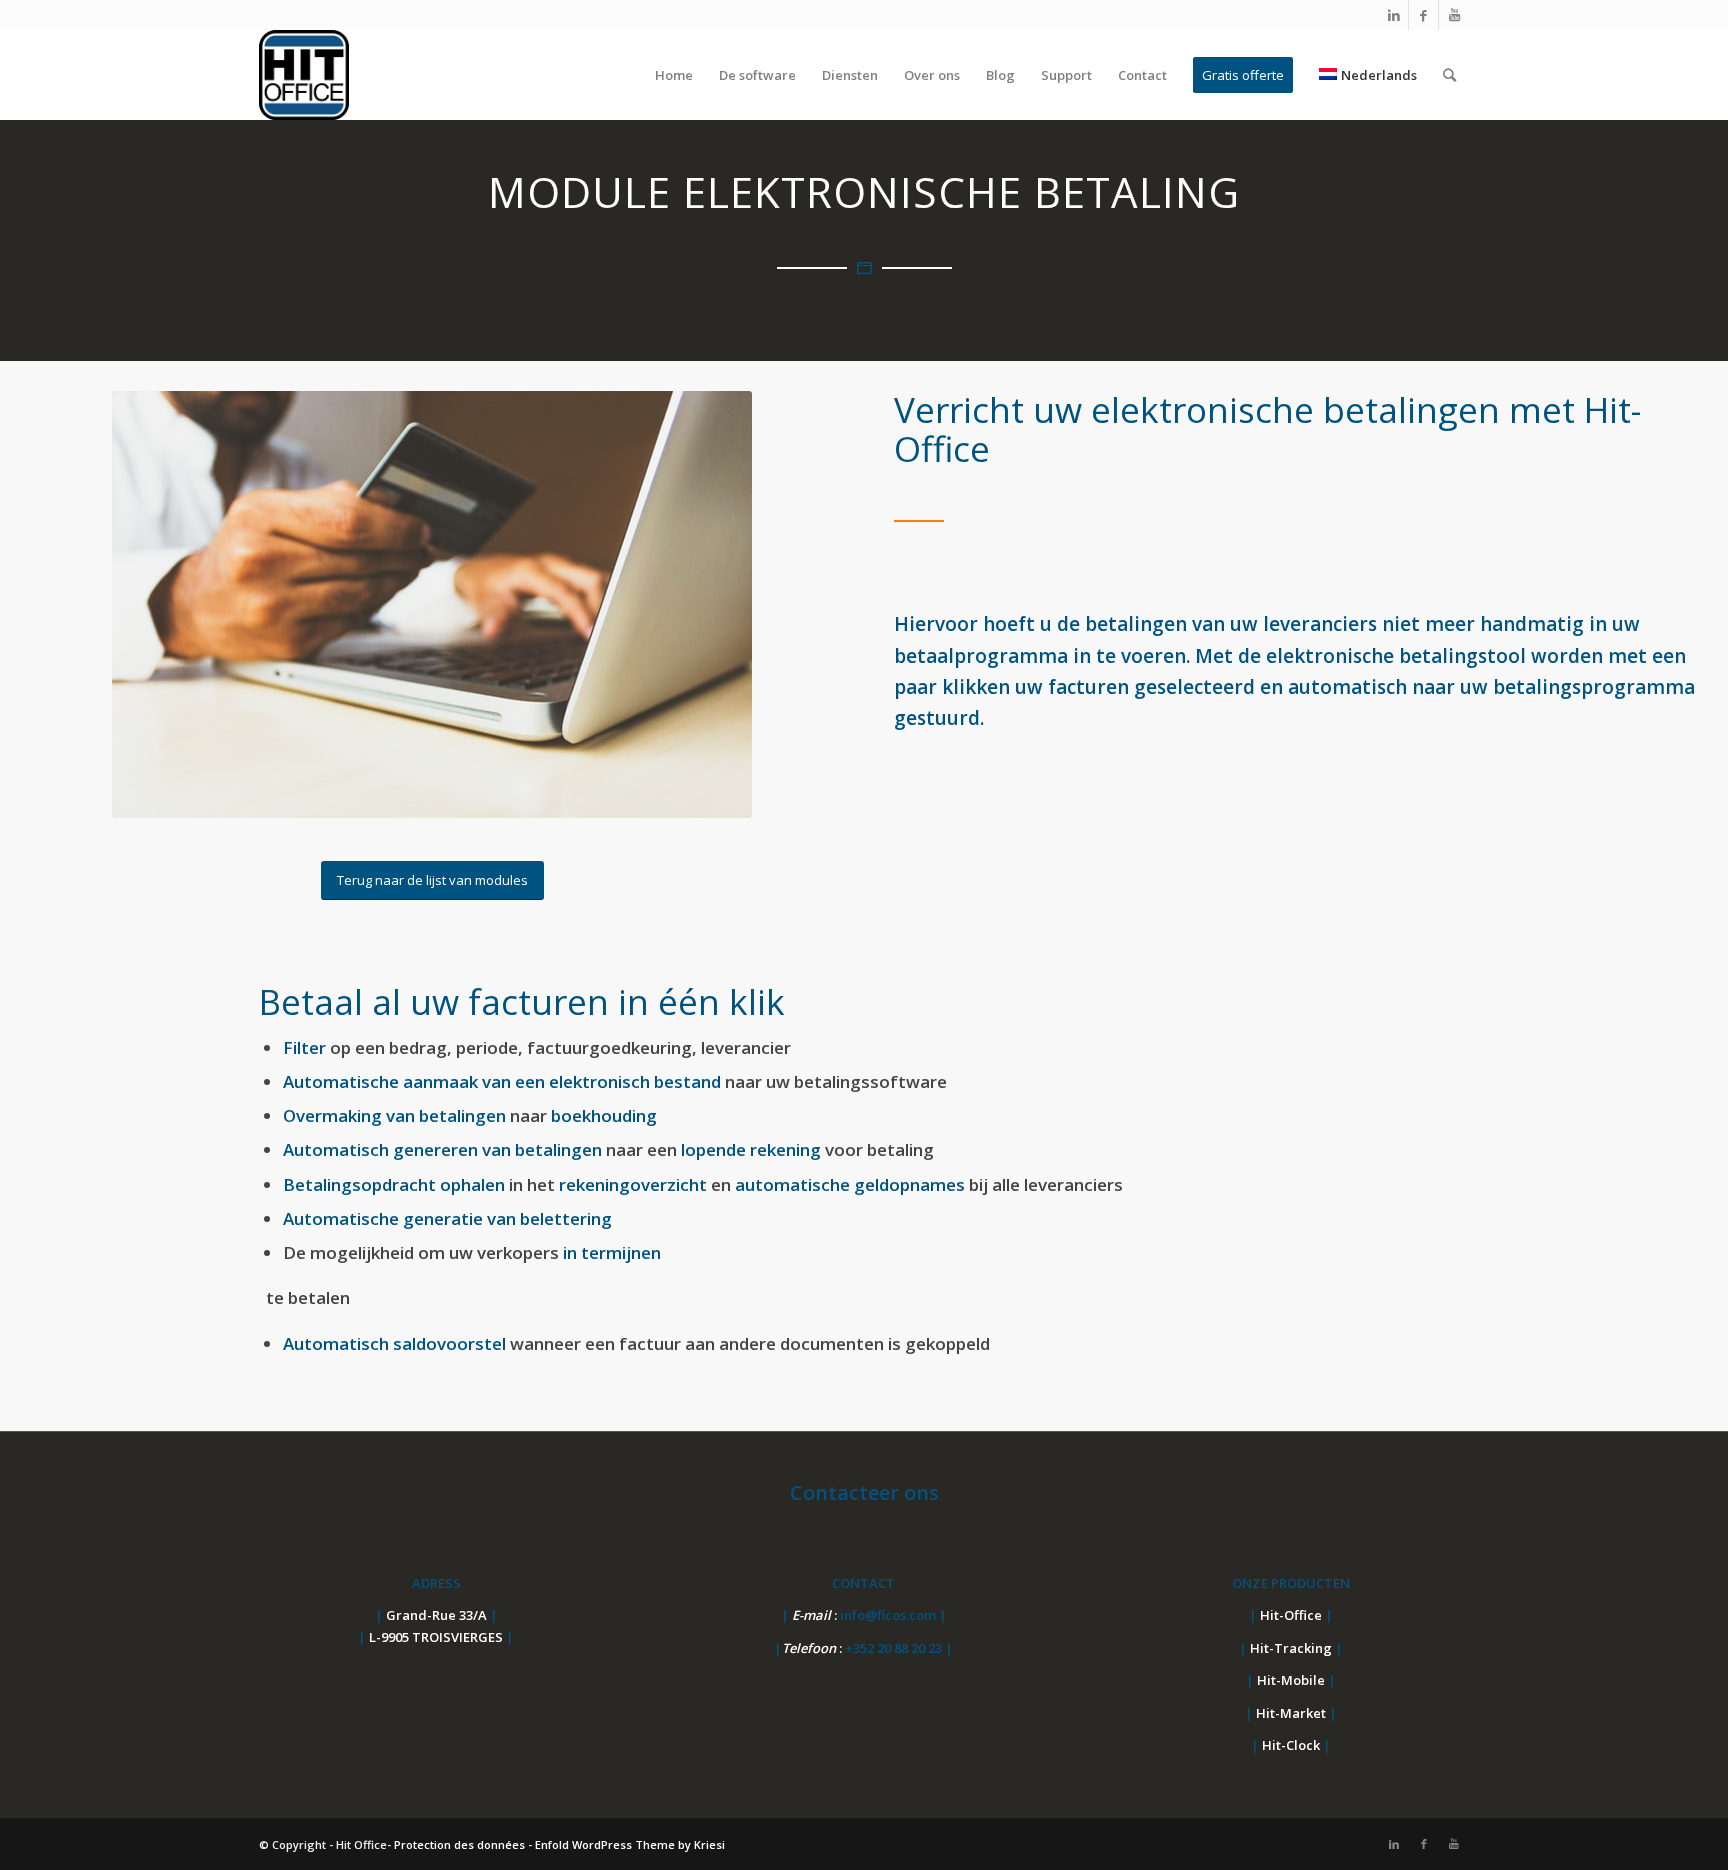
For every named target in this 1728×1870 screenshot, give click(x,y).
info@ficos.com (889, 1615)
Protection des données (459, 1844)
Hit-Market (1291, 1713)
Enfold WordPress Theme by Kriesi (630, 1844)
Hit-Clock (1291, 1745)
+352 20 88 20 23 (895, 1648)
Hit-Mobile (1291, 1680)
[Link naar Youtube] (1454, 15)
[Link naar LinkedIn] (1393, 15)
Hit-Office (1291, 1615)
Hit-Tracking (1291, 1648)
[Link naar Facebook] (1423, 15)
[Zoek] (1449, 75)
